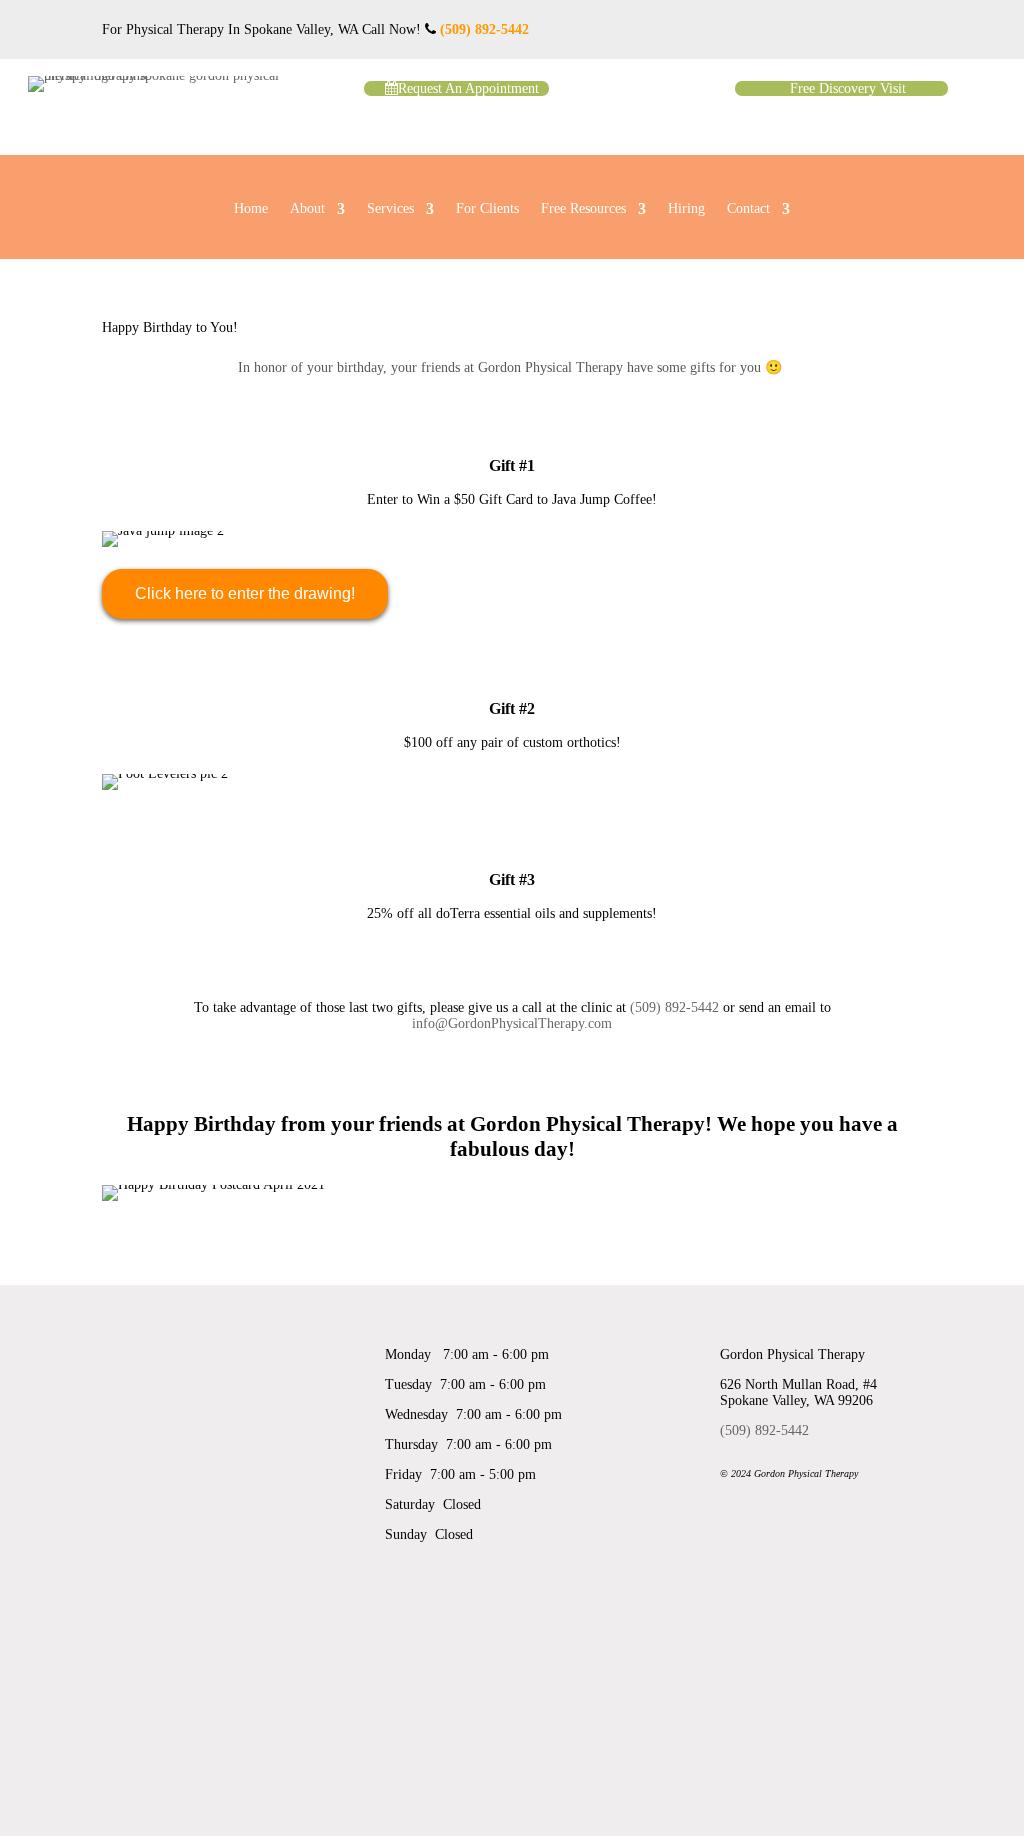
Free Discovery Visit (848, 88)
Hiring (686, 209)
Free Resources (583, 209)
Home (251, 209)
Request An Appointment (468, 88)
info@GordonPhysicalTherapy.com (512, 1023)
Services (390, 209)
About (307, 209)
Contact (748, 209)
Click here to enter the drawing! (245, 593)
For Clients (487, 209)
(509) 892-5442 (484, 29)
